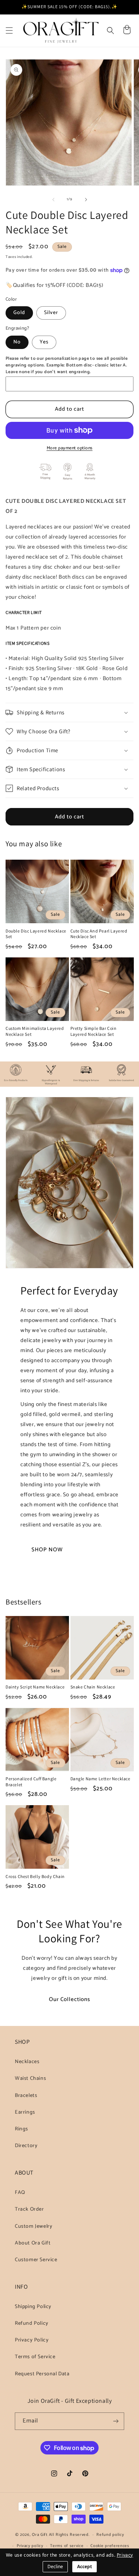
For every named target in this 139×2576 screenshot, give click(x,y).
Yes (44, 342)
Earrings (25, 2112)
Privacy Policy (32, 2340)
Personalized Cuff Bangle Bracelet (31, 1782)
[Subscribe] (116, 2421)
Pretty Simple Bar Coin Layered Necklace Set (94, 1031)
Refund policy (110, 2535)
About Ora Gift (33, 2243)
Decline (55, 2567)
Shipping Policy (33, 2307)
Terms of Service (35, 2357)
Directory (26, 2146)
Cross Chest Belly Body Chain (35, 1876)
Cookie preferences (110, 2546)
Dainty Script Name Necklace (35, 1687)
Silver (51, 313)
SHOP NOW (47, 1549)
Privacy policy (30, 2546)
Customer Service (36, 2260)
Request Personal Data (42, 2374)
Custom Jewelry (34, 2226)
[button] (9, 30)
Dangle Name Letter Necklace (100, 1779)
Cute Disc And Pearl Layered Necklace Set (99, 934)
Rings (21, 2129)
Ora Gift (40, 2535)
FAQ (20, 2193)
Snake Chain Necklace (93, 1687)
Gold (19, 313)
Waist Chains (30, 2079)
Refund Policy (32, 2323)
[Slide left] (53, 200)
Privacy (125, 2555)
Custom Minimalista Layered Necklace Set (35, 1031)
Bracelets (26, 2096)
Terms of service (67, 2546)
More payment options (70, 448)
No (17, 342)
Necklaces (27, 2062)
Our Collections (69, 1999)
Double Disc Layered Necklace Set (36, 934)
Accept (85, 2567)
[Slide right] (86, 200)
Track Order (29, 2209)
